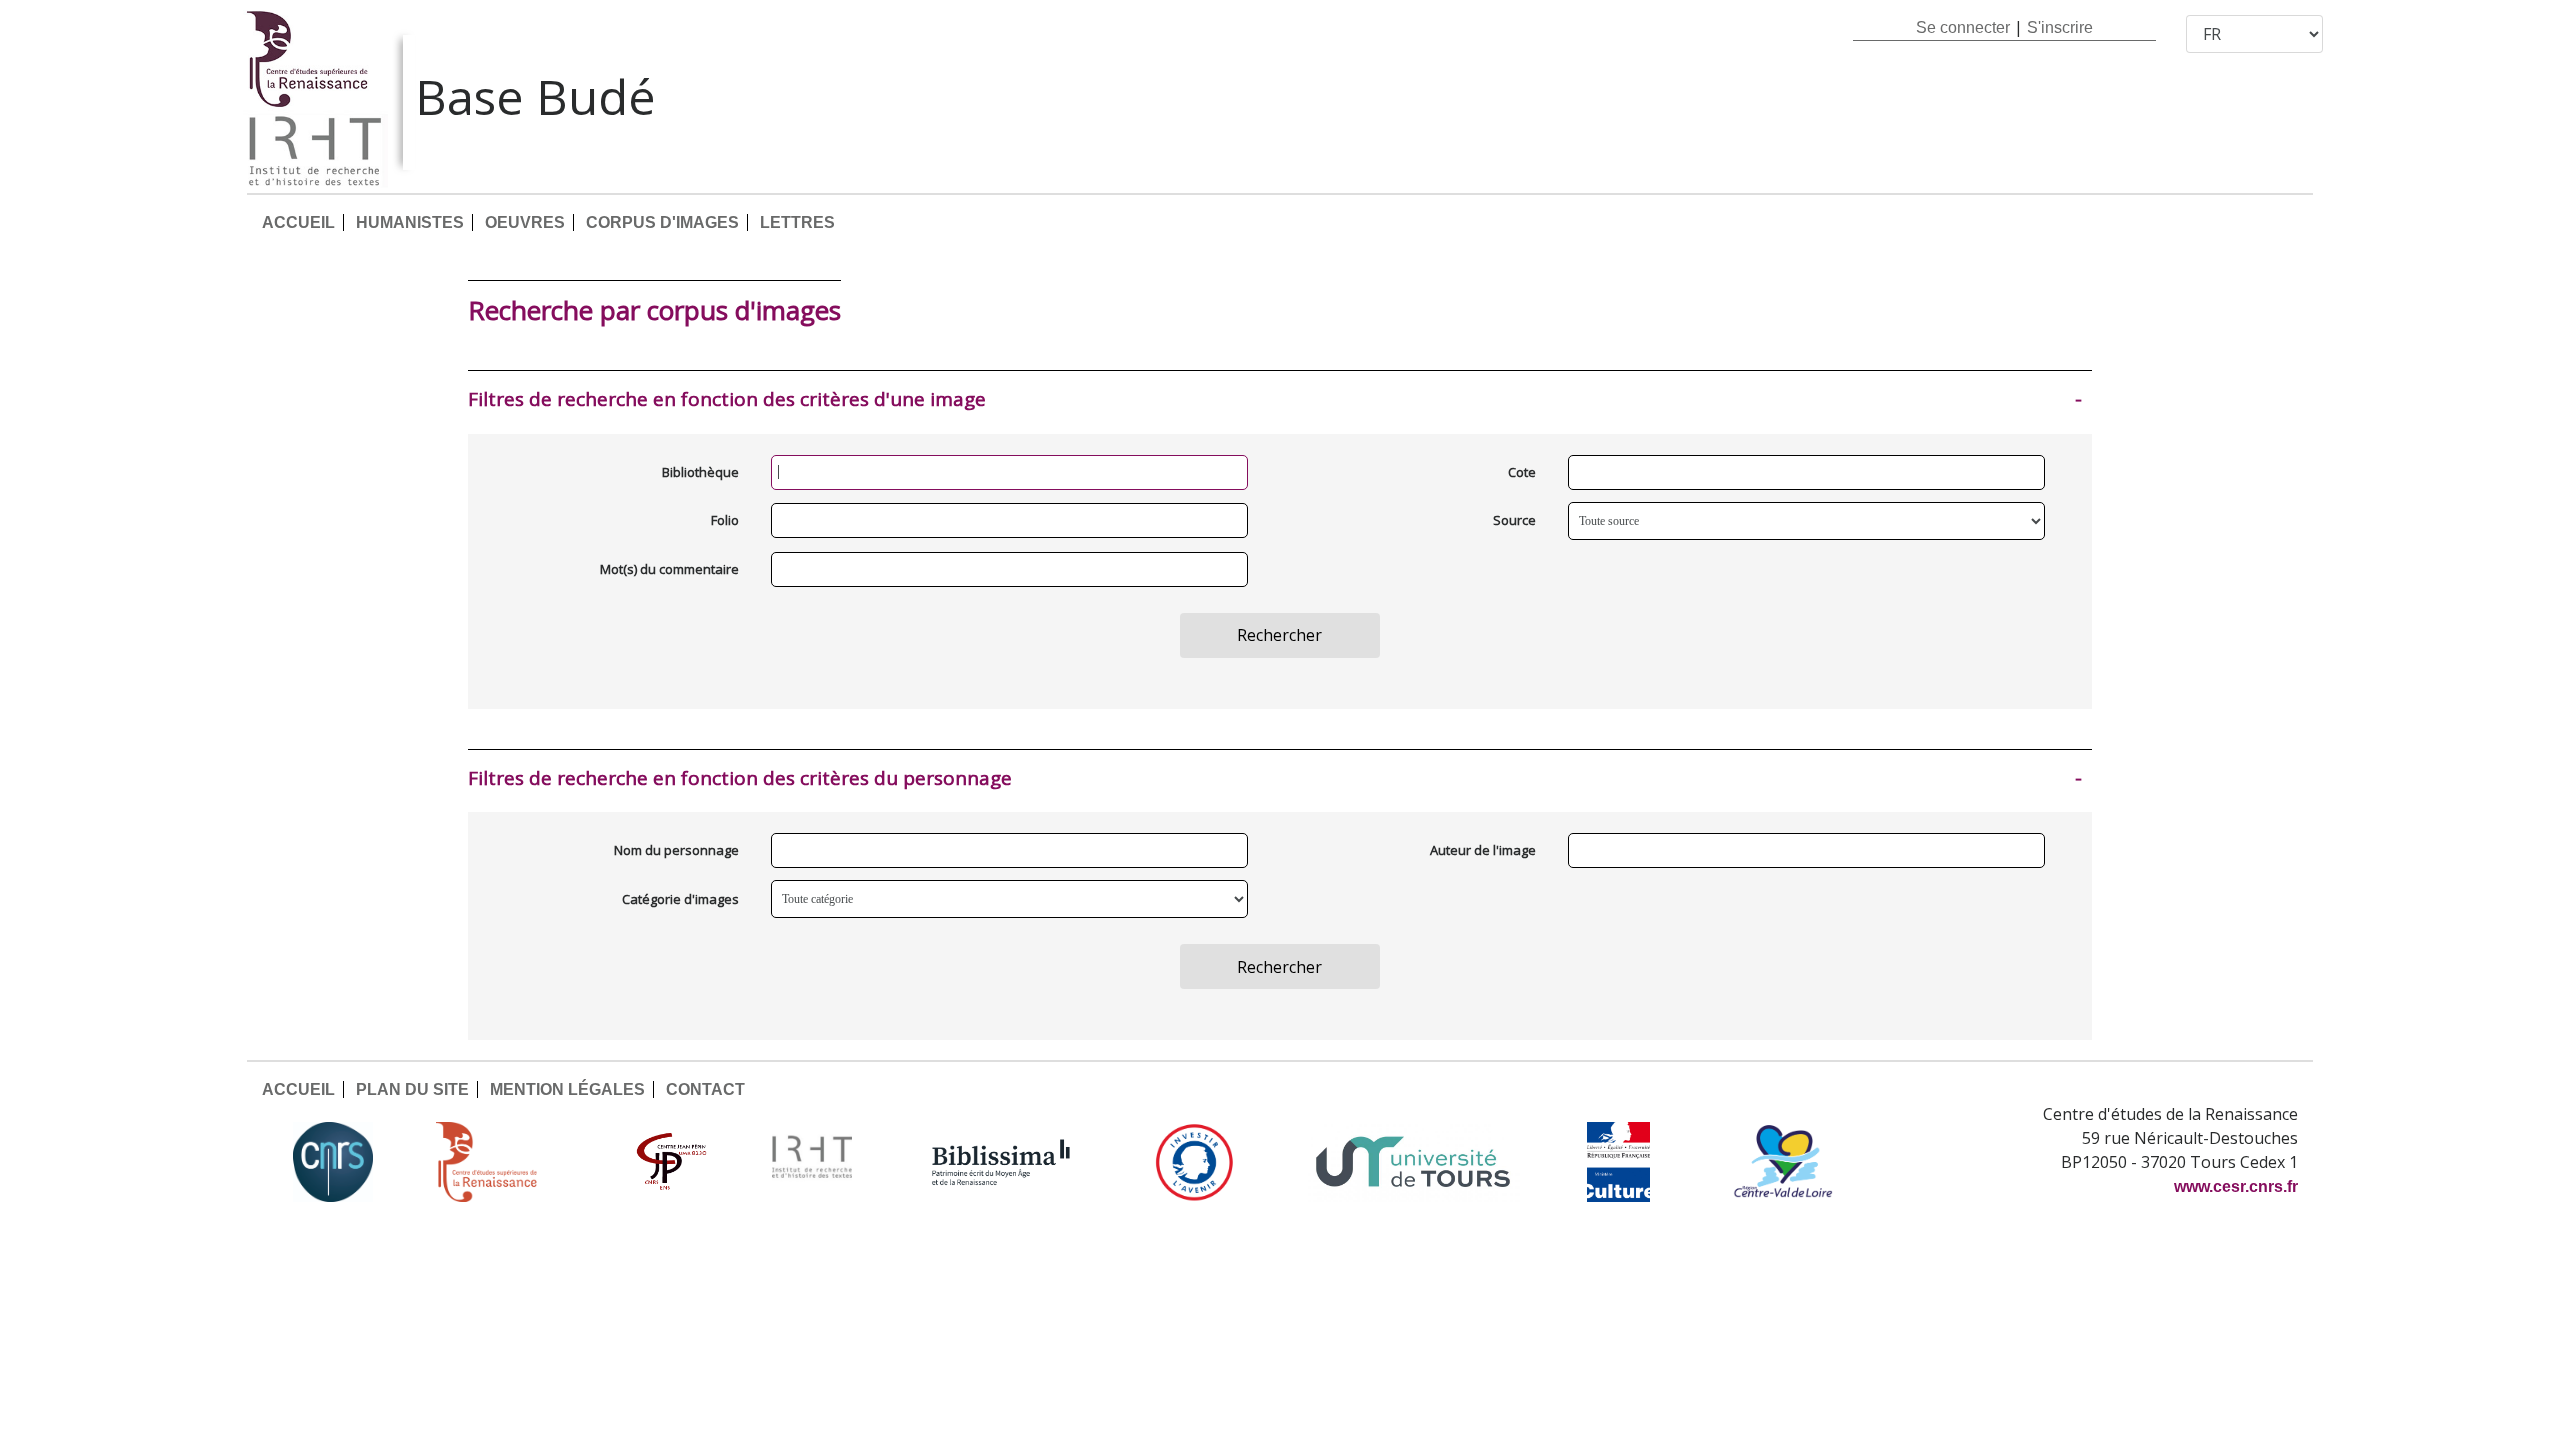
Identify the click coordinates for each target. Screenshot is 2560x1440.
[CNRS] (333, 1162)
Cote (1522, 472)
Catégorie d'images (680, 899)
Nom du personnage (676, 850)
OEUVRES (525, 222)
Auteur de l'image (1483, 850)
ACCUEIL (298, 222)
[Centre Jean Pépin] (669, 1162)
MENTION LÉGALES (567, 1089)
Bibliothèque (700, 472)
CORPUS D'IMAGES (662, 222)
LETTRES (797, 222)
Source (1514, 520)
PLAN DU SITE (412, 1089)
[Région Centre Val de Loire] (1783, 1162)
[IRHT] (812, 1162)
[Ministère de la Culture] (1618, 1162)
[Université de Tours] (1413, 1162)
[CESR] (501, 1162)
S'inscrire (2060, 27)
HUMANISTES (410, 222)
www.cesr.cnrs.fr (2236, 1186)
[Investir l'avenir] (1194, 1162)
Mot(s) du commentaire (669, 569)
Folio (725, 520)
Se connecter (1963, 27)
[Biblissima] (1001, 1162)
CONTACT (705, 1089)
